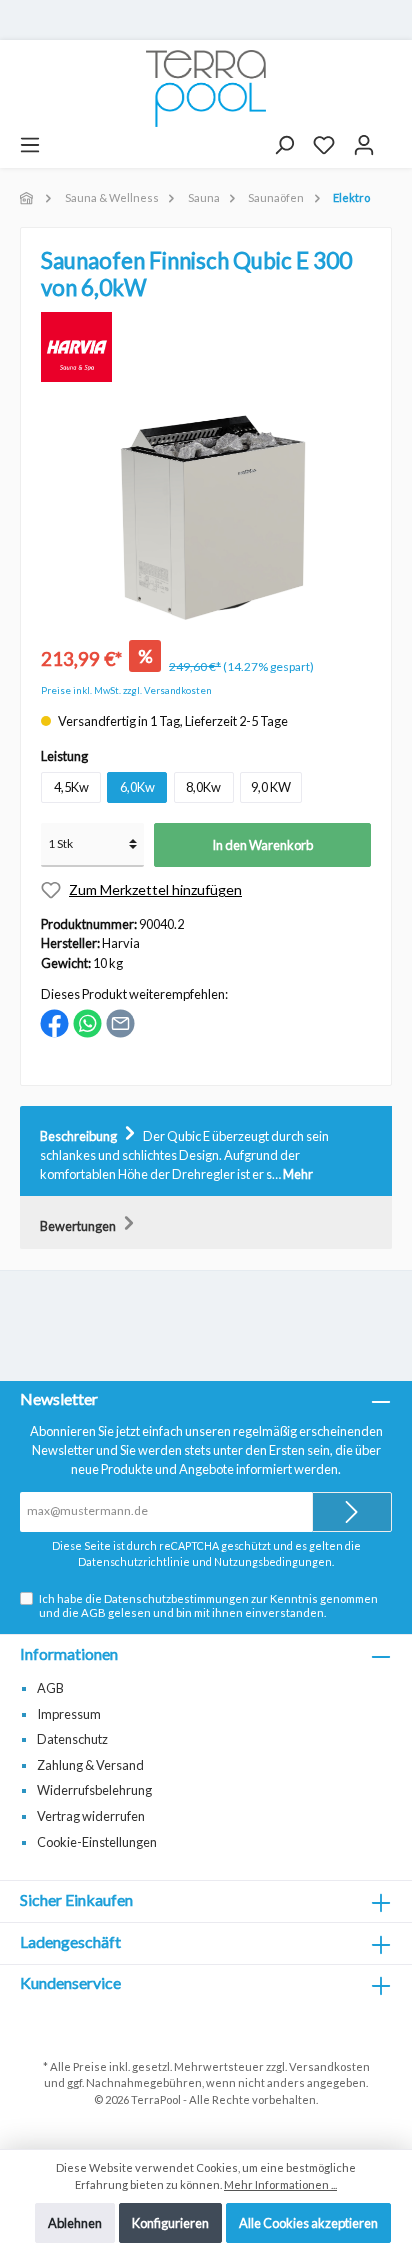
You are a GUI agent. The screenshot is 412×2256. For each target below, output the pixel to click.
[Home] (28, 197)
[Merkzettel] (324, 145)
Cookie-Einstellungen (97, 1842)
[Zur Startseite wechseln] (206, 88)
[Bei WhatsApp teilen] (87, 1022)
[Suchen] (284, 145)
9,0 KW (271, 787)
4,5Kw (71, 787)
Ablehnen (75, 2223)
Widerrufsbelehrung (94, 1790)
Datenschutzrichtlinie (134, 1561)
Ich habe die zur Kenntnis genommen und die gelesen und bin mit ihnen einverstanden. (208, 1605)
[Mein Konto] (364, 145)
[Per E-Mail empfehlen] (120, 1022)
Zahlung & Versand (90, 1765)
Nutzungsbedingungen (273, 1561)
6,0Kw (137, 787)
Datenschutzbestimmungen (176, 1598)
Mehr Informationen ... (280, 2184)
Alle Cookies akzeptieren (308, 2223)
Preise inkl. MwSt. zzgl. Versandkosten (126, 690)
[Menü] (30, 145)
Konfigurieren (170, 2223)
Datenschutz (72, 1739)
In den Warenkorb (262, 845)
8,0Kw (203, 787)
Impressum (69, 1714)
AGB (93, 1612)
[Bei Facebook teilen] (54, 1022)
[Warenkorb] (393, 138)
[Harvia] (76, 345)
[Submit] (352, 1512)
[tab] (206, 1152)
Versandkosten (329, 2066)
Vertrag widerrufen (91, 1816)
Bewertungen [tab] (79, 1226)
